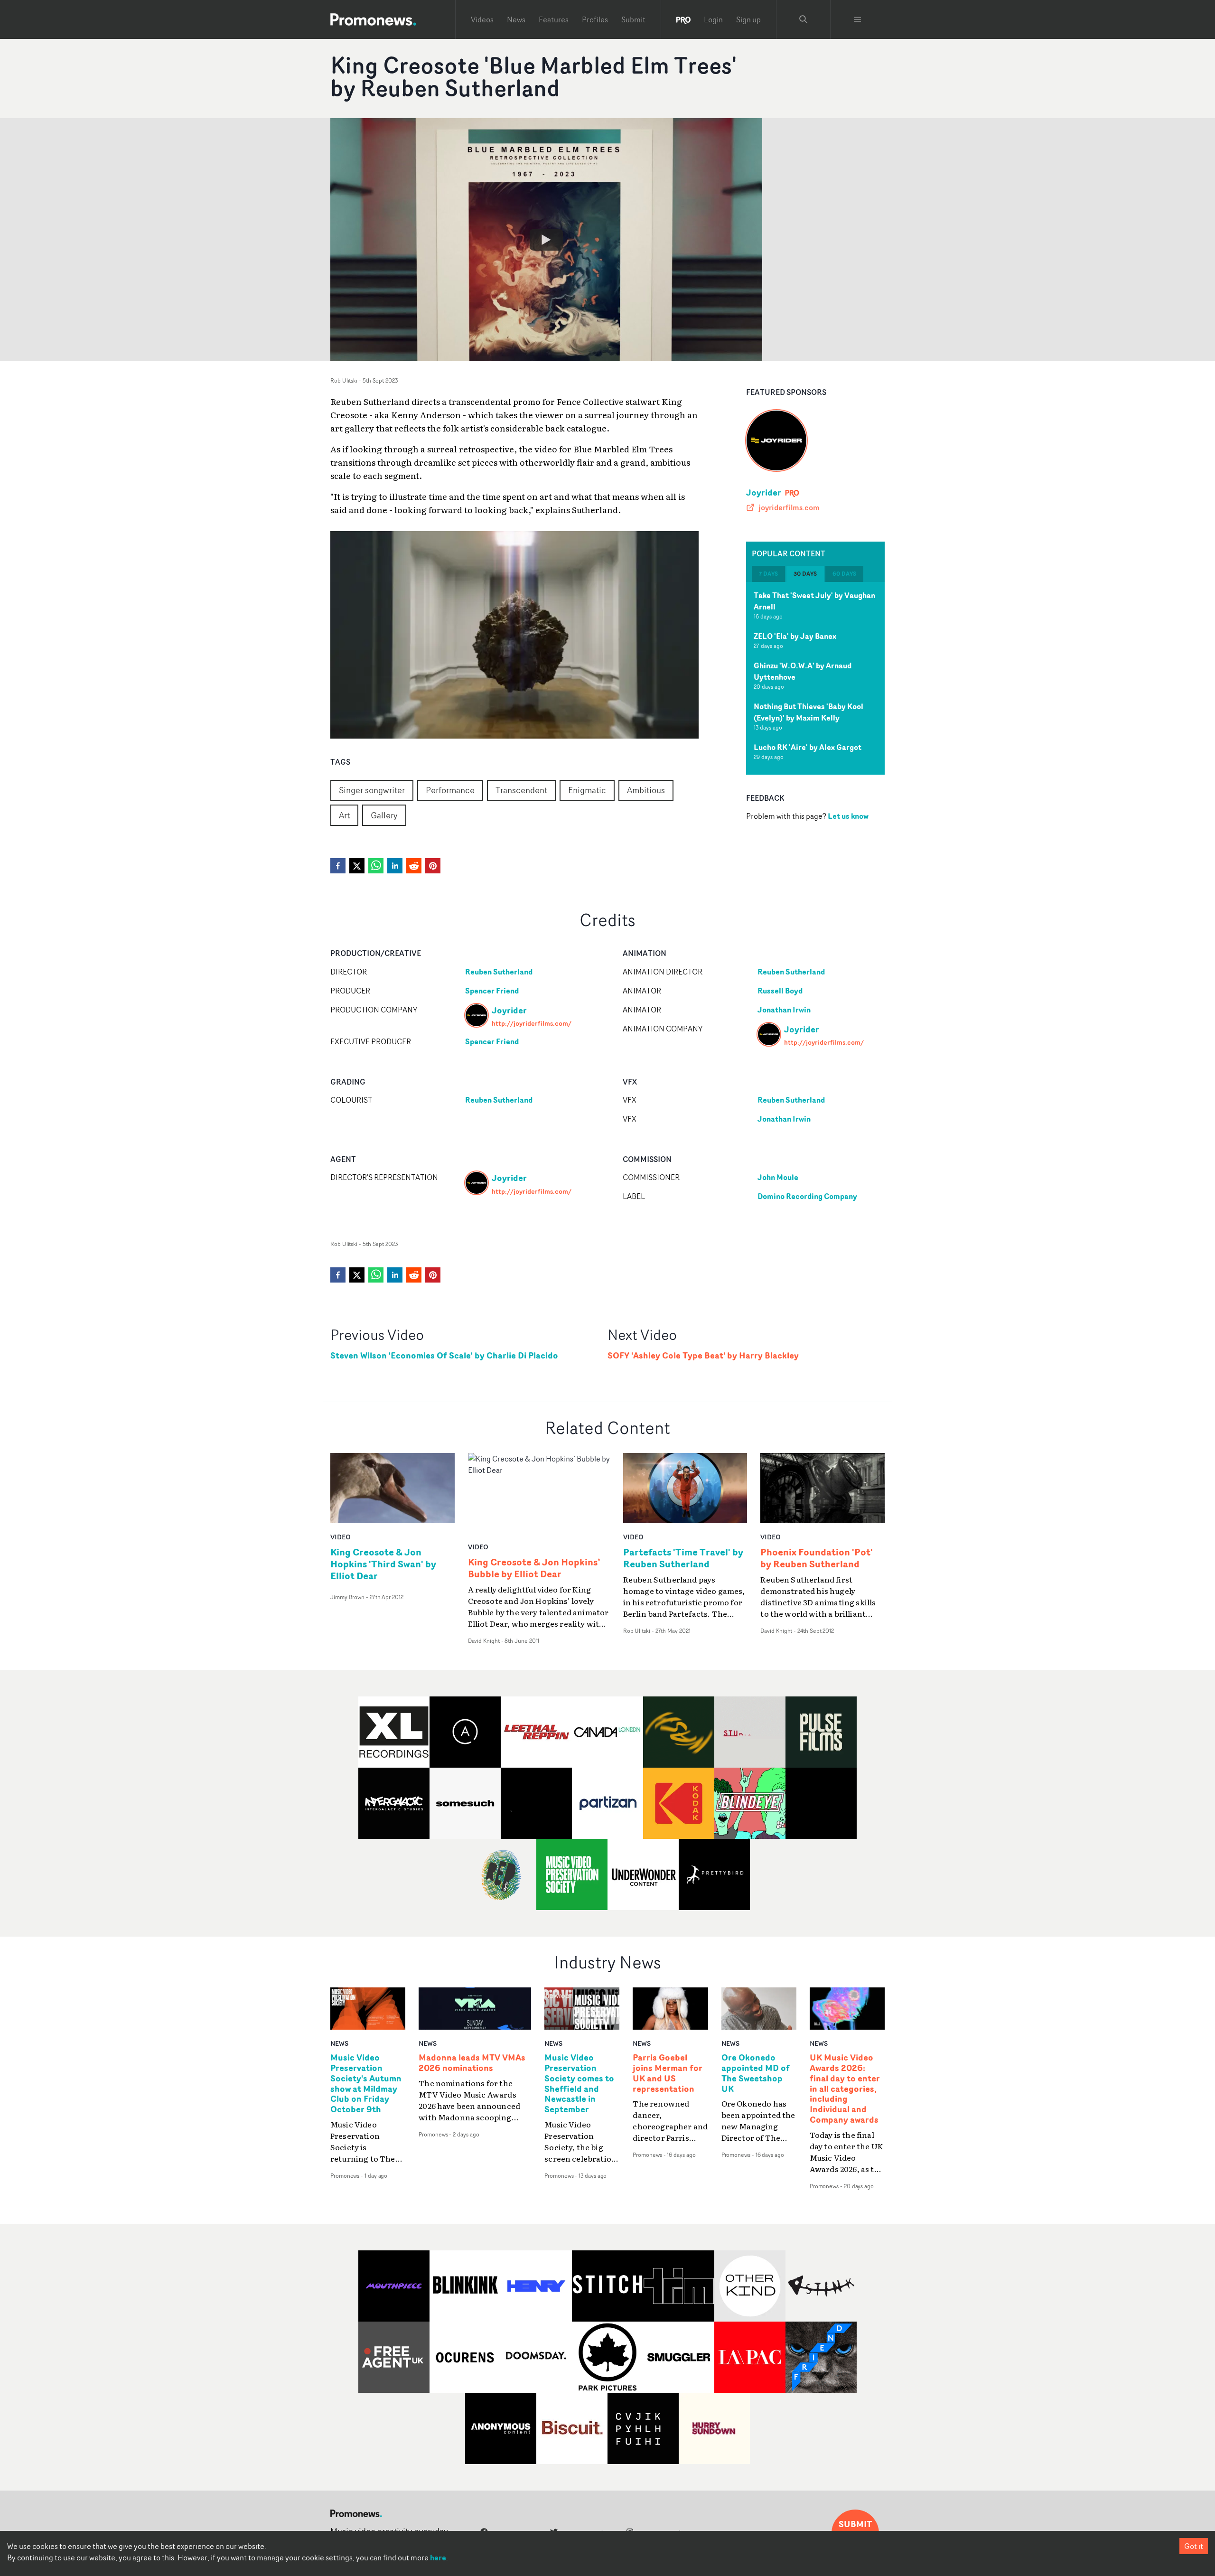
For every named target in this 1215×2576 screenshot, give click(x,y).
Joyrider (764, 492)
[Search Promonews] (804, 19)
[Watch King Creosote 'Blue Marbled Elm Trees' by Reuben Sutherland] (546, 240)
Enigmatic (587, 790)
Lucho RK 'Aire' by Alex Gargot (808, 747)
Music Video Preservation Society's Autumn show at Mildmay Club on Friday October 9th (366, 2084)
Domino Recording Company (807, 1196)
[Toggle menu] (858, 19)
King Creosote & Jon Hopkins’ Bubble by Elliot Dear (534, 1568)
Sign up (748, 19)
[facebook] (338, 866)
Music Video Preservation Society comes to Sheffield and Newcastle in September (579, 2084)
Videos (482, 19)
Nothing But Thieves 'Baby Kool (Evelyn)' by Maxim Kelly (808, 712)
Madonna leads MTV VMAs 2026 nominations (472, 2063)
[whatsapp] (376, 866)
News (516, 19)
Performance (450, 790)
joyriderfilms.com (789, 507)
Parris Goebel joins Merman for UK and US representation (668, 2073)
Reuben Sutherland (499, 972)
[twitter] (357, 866)
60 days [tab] (844, 574)
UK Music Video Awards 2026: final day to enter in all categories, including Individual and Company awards (845, 2089)
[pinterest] (433, 866)
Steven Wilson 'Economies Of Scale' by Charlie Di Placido (444, 1355)
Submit (633, 19)
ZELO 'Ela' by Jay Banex (795, 636)
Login (713, 19)
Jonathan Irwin (784, 1010)
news (339, 2043)
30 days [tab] (805, 574)
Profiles (595, 19)
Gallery (384, 815)
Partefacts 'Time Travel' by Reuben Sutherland (683, 1558)
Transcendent (521, 790)
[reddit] (414, 866)
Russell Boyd (780, 991)
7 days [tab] (768, 574)
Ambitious (646, 790)
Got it (1194, 2546)
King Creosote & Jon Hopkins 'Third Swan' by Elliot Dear (383, 1564)
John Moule (778, 1177)
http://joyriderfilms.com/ (532, 1023)
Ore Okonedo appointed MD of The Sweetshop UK (756, 2073)
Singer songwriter (372, 790)
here (438, 2557)
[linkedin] (395, 866)
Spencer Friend (492, 991)
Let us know (848, 816)
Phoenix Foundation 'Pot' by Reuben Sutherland (817, 1558)
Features (554, 19)
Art (344, 815)
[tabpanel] (815, 678)
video (341, 1537)
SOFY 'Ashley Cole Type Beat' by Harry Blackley (703, 1355)
